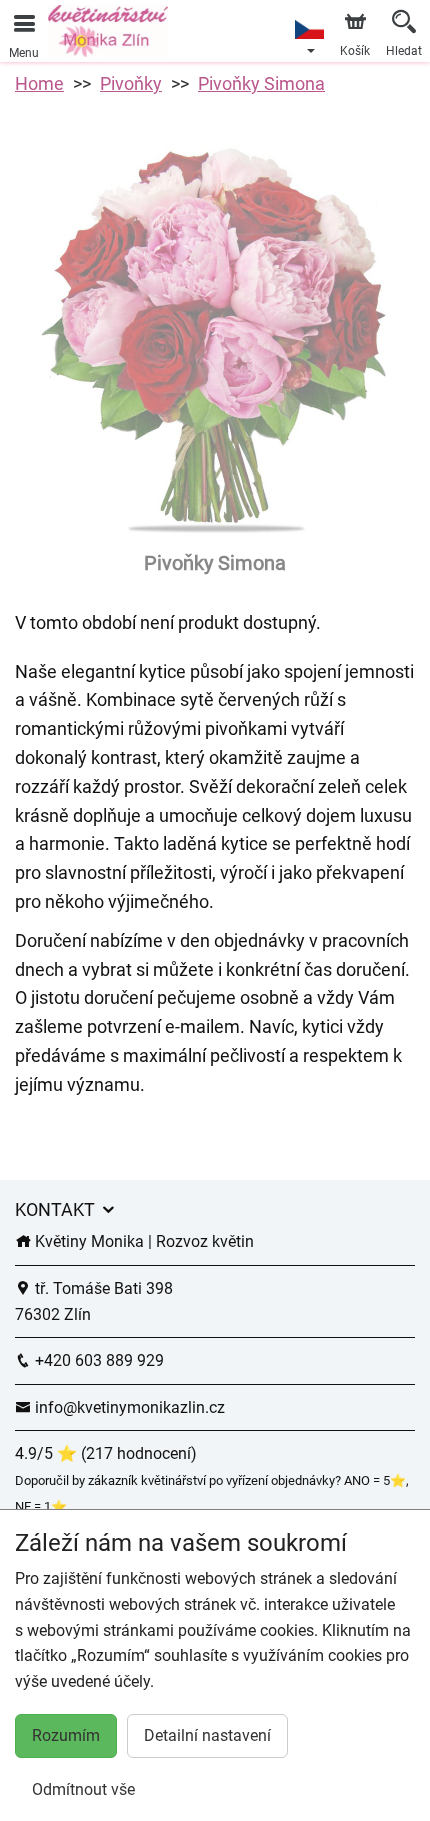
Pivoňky (131, 83)
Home (39, 83)
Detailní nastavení (207, 1735)
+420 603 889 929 (97, 1360)
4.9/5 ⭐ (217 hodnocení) (106, 1453)
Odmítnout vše (83, 1789)
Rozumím (66, 1735)
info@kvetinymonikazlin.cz (128, 1407)
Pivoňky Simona (261, 83)
